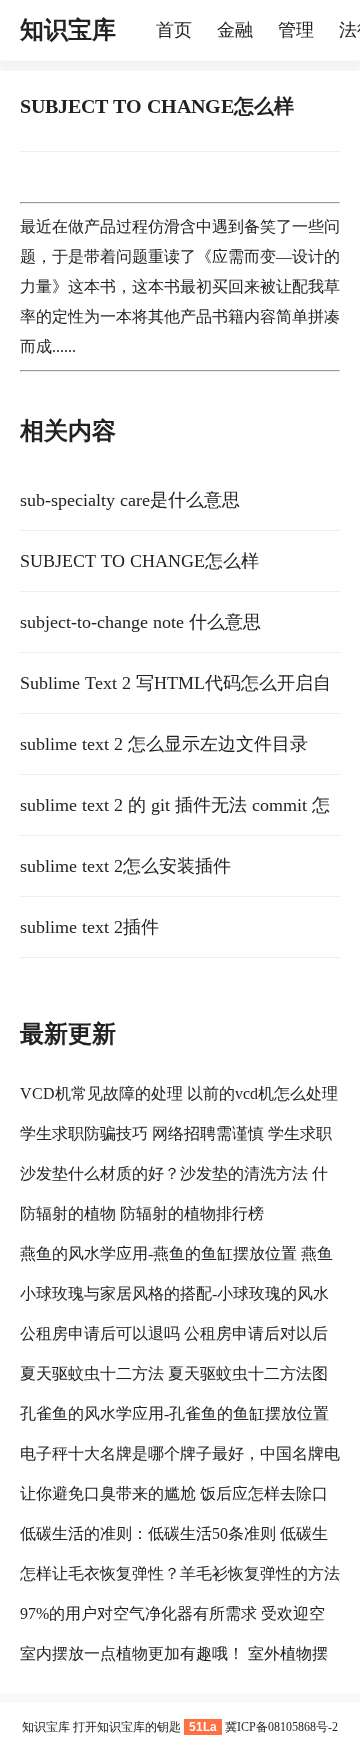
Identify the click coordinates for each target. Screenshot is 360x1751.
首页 (174, 30)
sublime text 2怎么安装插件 (125, 866)
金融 (235, 30)
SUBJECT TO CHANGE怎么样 (139, 561)
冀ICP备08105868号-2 (281, 1727)
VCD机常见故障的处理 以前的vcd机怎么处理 (179, 1093)
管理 (296, 30)
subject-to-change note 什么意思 (140, 622)
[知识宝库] (146, 30)
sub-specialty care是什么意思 (130, 500)
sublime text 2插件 (89, 927)
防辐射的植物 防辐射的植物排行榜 (142, 1213)
